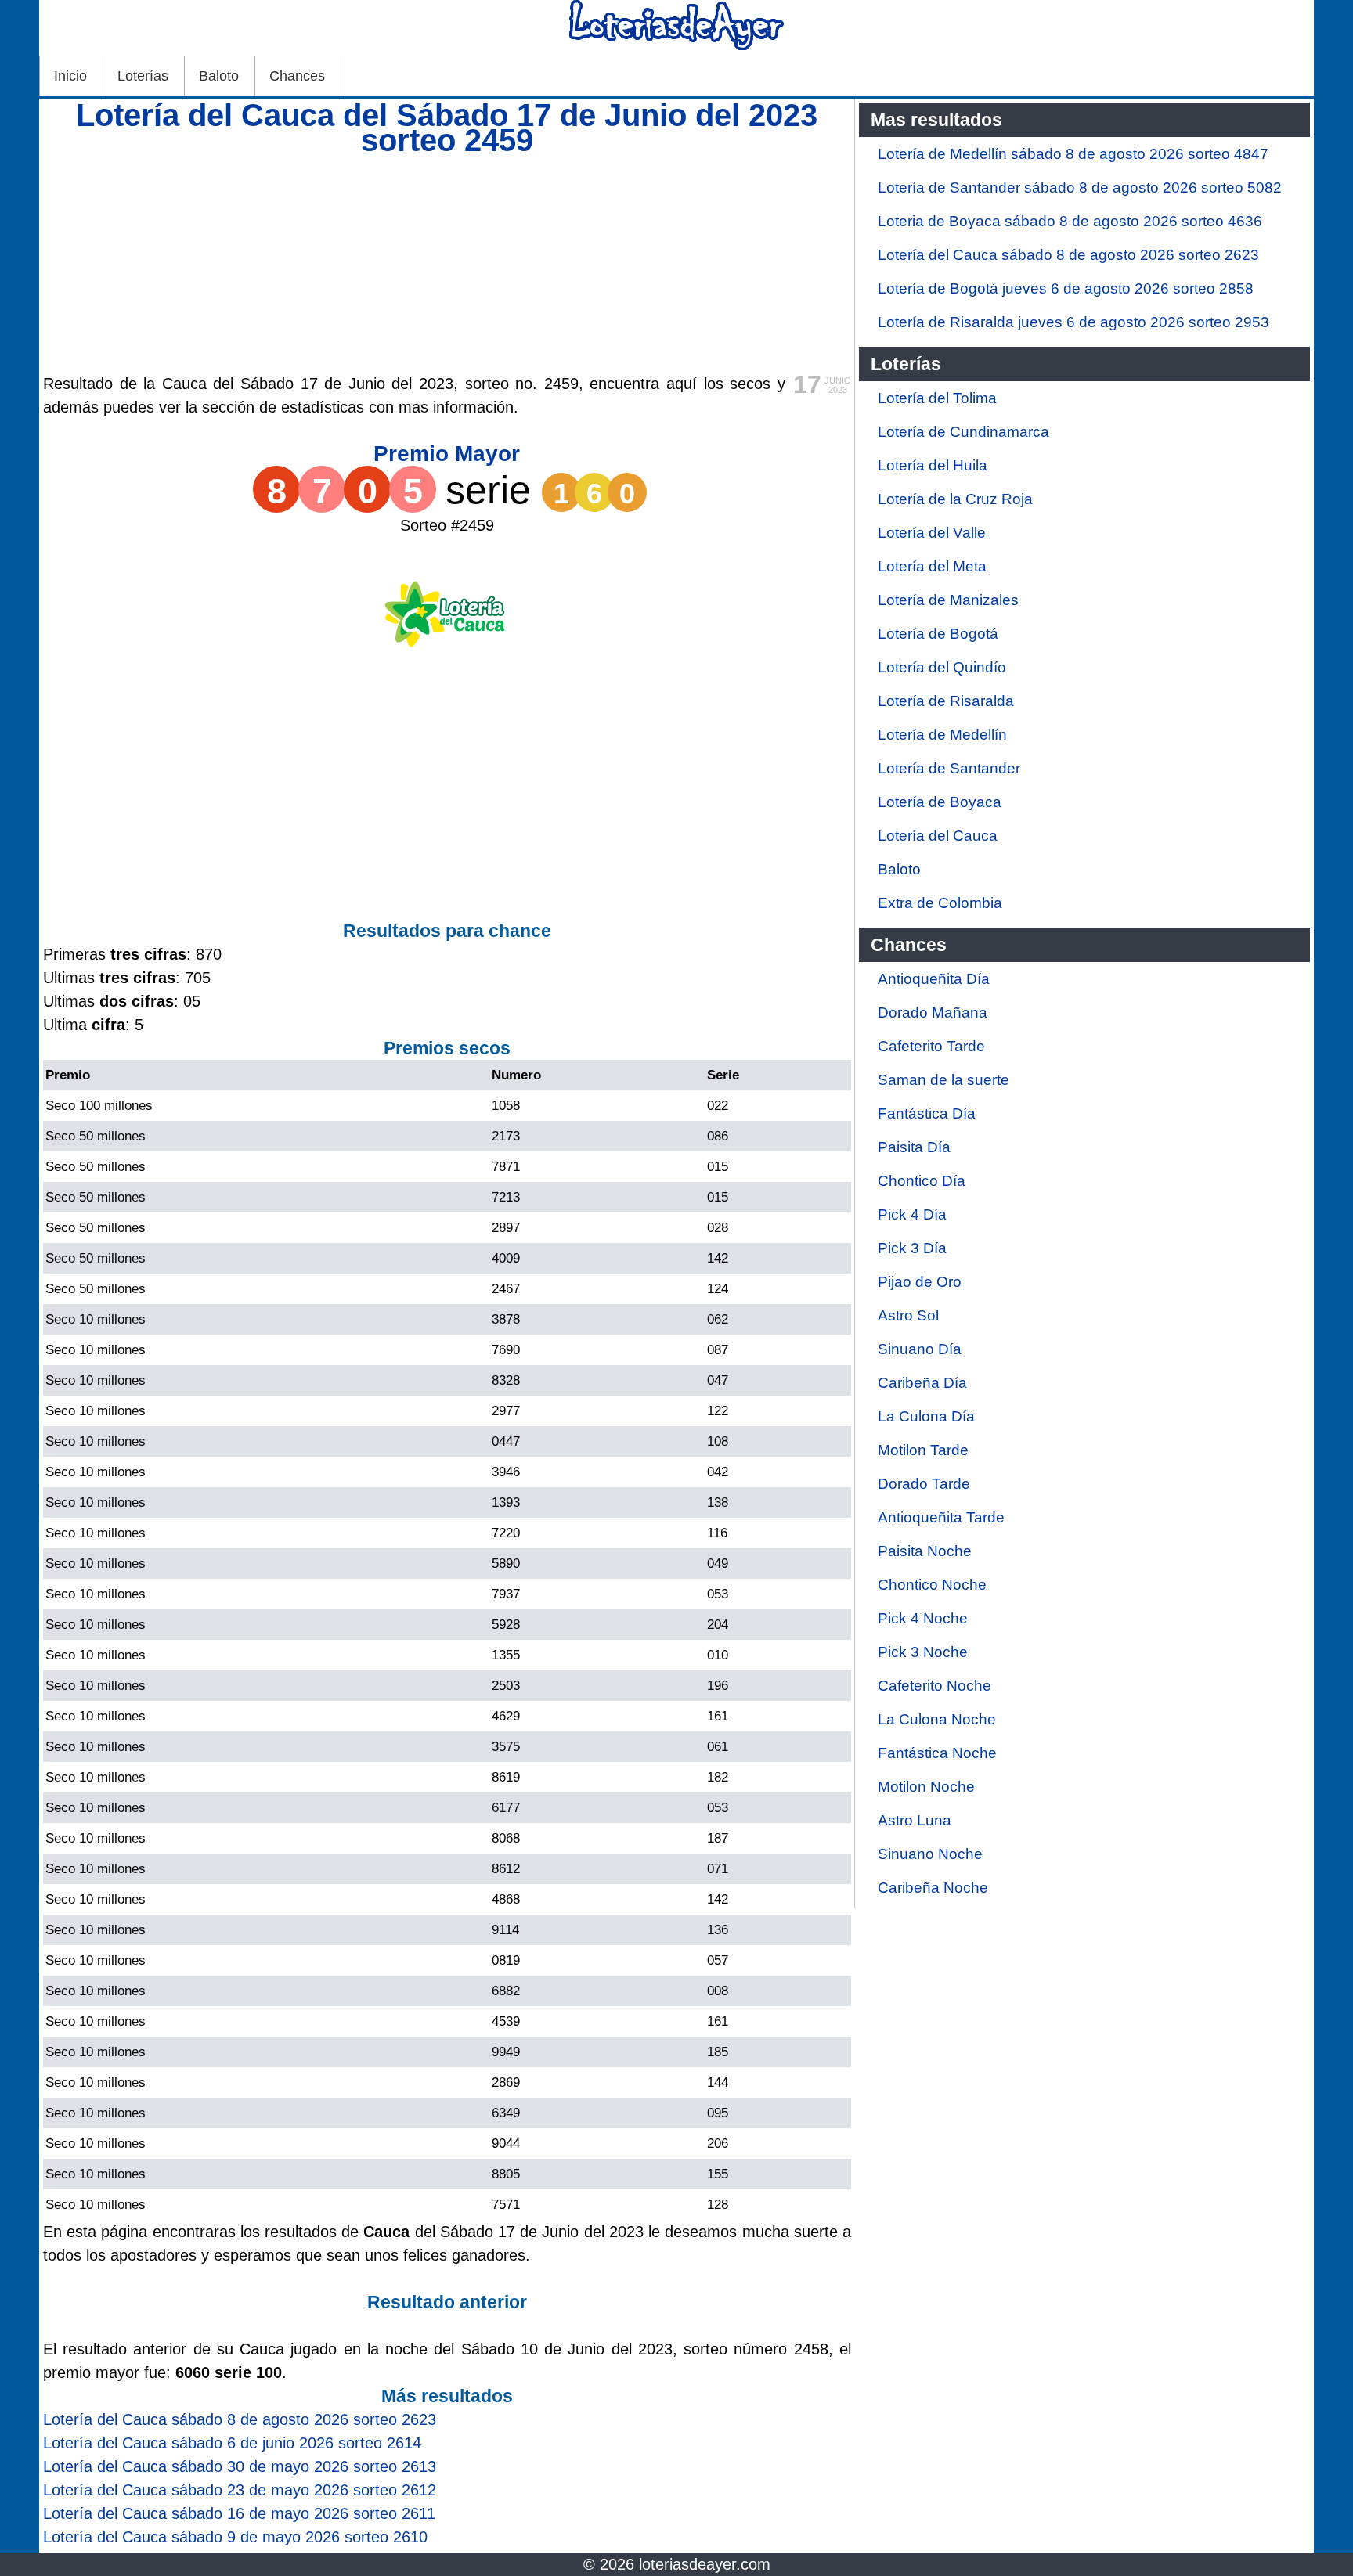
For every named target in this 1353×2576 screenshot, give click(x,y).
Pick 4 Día (912, 1214)
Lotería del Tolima (937, 398)
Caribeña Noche (933, 1888)
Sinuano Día (920, 1349)
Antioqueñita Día (934, 979)
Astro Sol (908, 1315)
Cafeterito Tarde (931, 1046)
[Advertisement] (447, 262)
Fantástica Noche (937, 1753)
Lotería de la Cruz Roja (955, 499)
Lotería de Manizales (948, 600)
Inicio (70, 76)
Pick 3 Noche (923, 1652)
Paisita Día (914, 1147)
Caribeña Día (922, 1383)
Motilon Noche (926, 1787)
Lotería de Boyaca (940, 802)
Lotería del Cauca (938, 836)
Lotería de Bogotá (938, 634)
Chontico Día (922, 1181)
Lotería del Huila (933, 465)
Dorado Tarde (924, 1484)
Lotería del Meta (932, 566)
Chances (297, 76)
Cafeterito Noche (934, 1686)
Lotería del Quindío (942, 667)
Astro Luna (915, 1820)
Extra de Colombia (940, 903)
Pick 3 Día (912, 1248)
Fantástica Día (927, 1113)
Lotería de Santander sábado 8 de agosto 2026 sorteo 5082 (1080, 187)
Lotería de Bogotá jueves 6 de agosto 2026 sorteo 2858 (1066, 288)
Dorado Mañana (933, 1012)
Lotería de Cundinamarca (963, 432)
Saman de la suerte (943, 1080)
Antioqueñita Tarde (941, 1517)
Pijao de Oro (920, 1282)
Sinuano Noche (930, 1854)
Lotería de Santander (949, 768)
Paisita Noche (925, 1551)
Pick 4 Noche (923, 1618)
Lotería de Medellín (942, 735)
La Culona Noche (937, 1719)
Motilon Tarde (923, 1450)
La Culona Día (926, 1416)
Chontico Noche (932, 1585)
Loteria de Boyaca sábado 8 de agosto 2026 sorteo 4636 (1070, 221)
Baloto (219, 76)
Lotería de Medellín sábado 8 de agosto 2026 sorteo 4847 (1073, 154)
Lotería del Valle (932, 533)
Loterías (143, 76)
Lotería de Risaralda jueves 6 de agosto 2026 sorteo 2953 (1073, 322)
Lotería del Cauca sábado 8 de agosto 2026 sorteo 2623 (1068, 255)
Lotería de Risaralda (946, 701)
